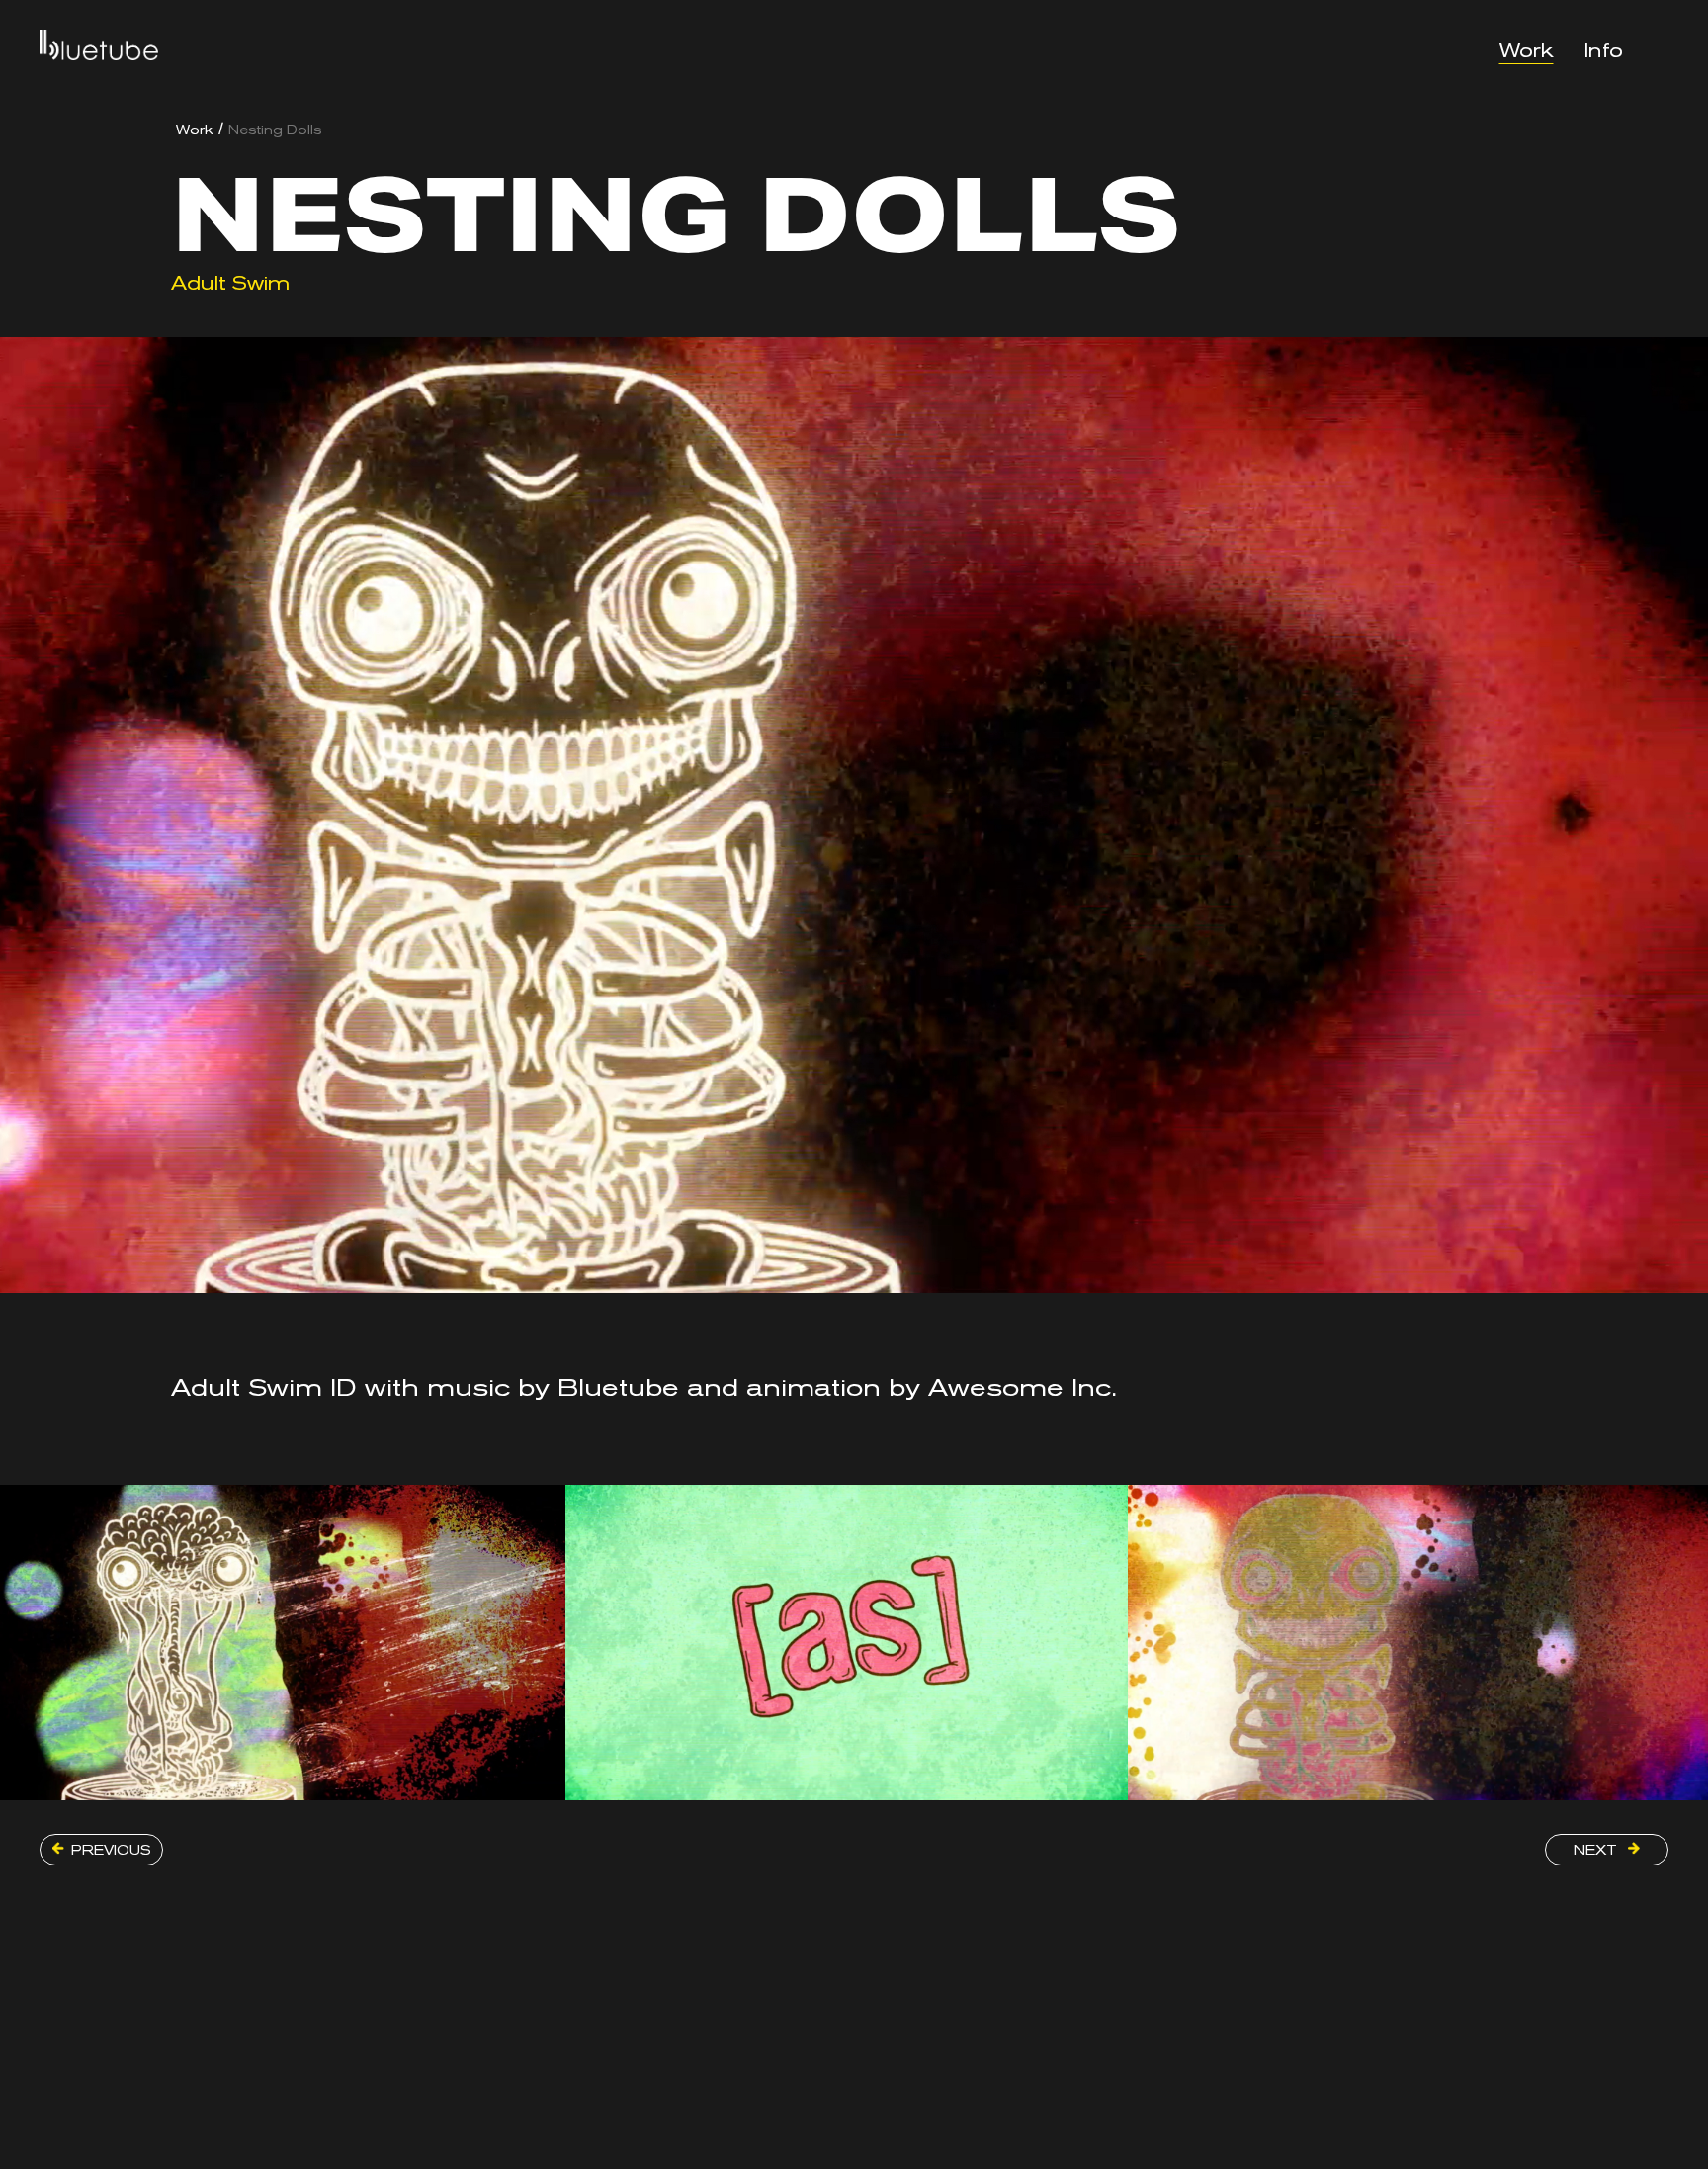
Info (1603, 51)
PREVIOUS (111, 1850)
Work (1527, 51)
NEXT (1597, 1850)
